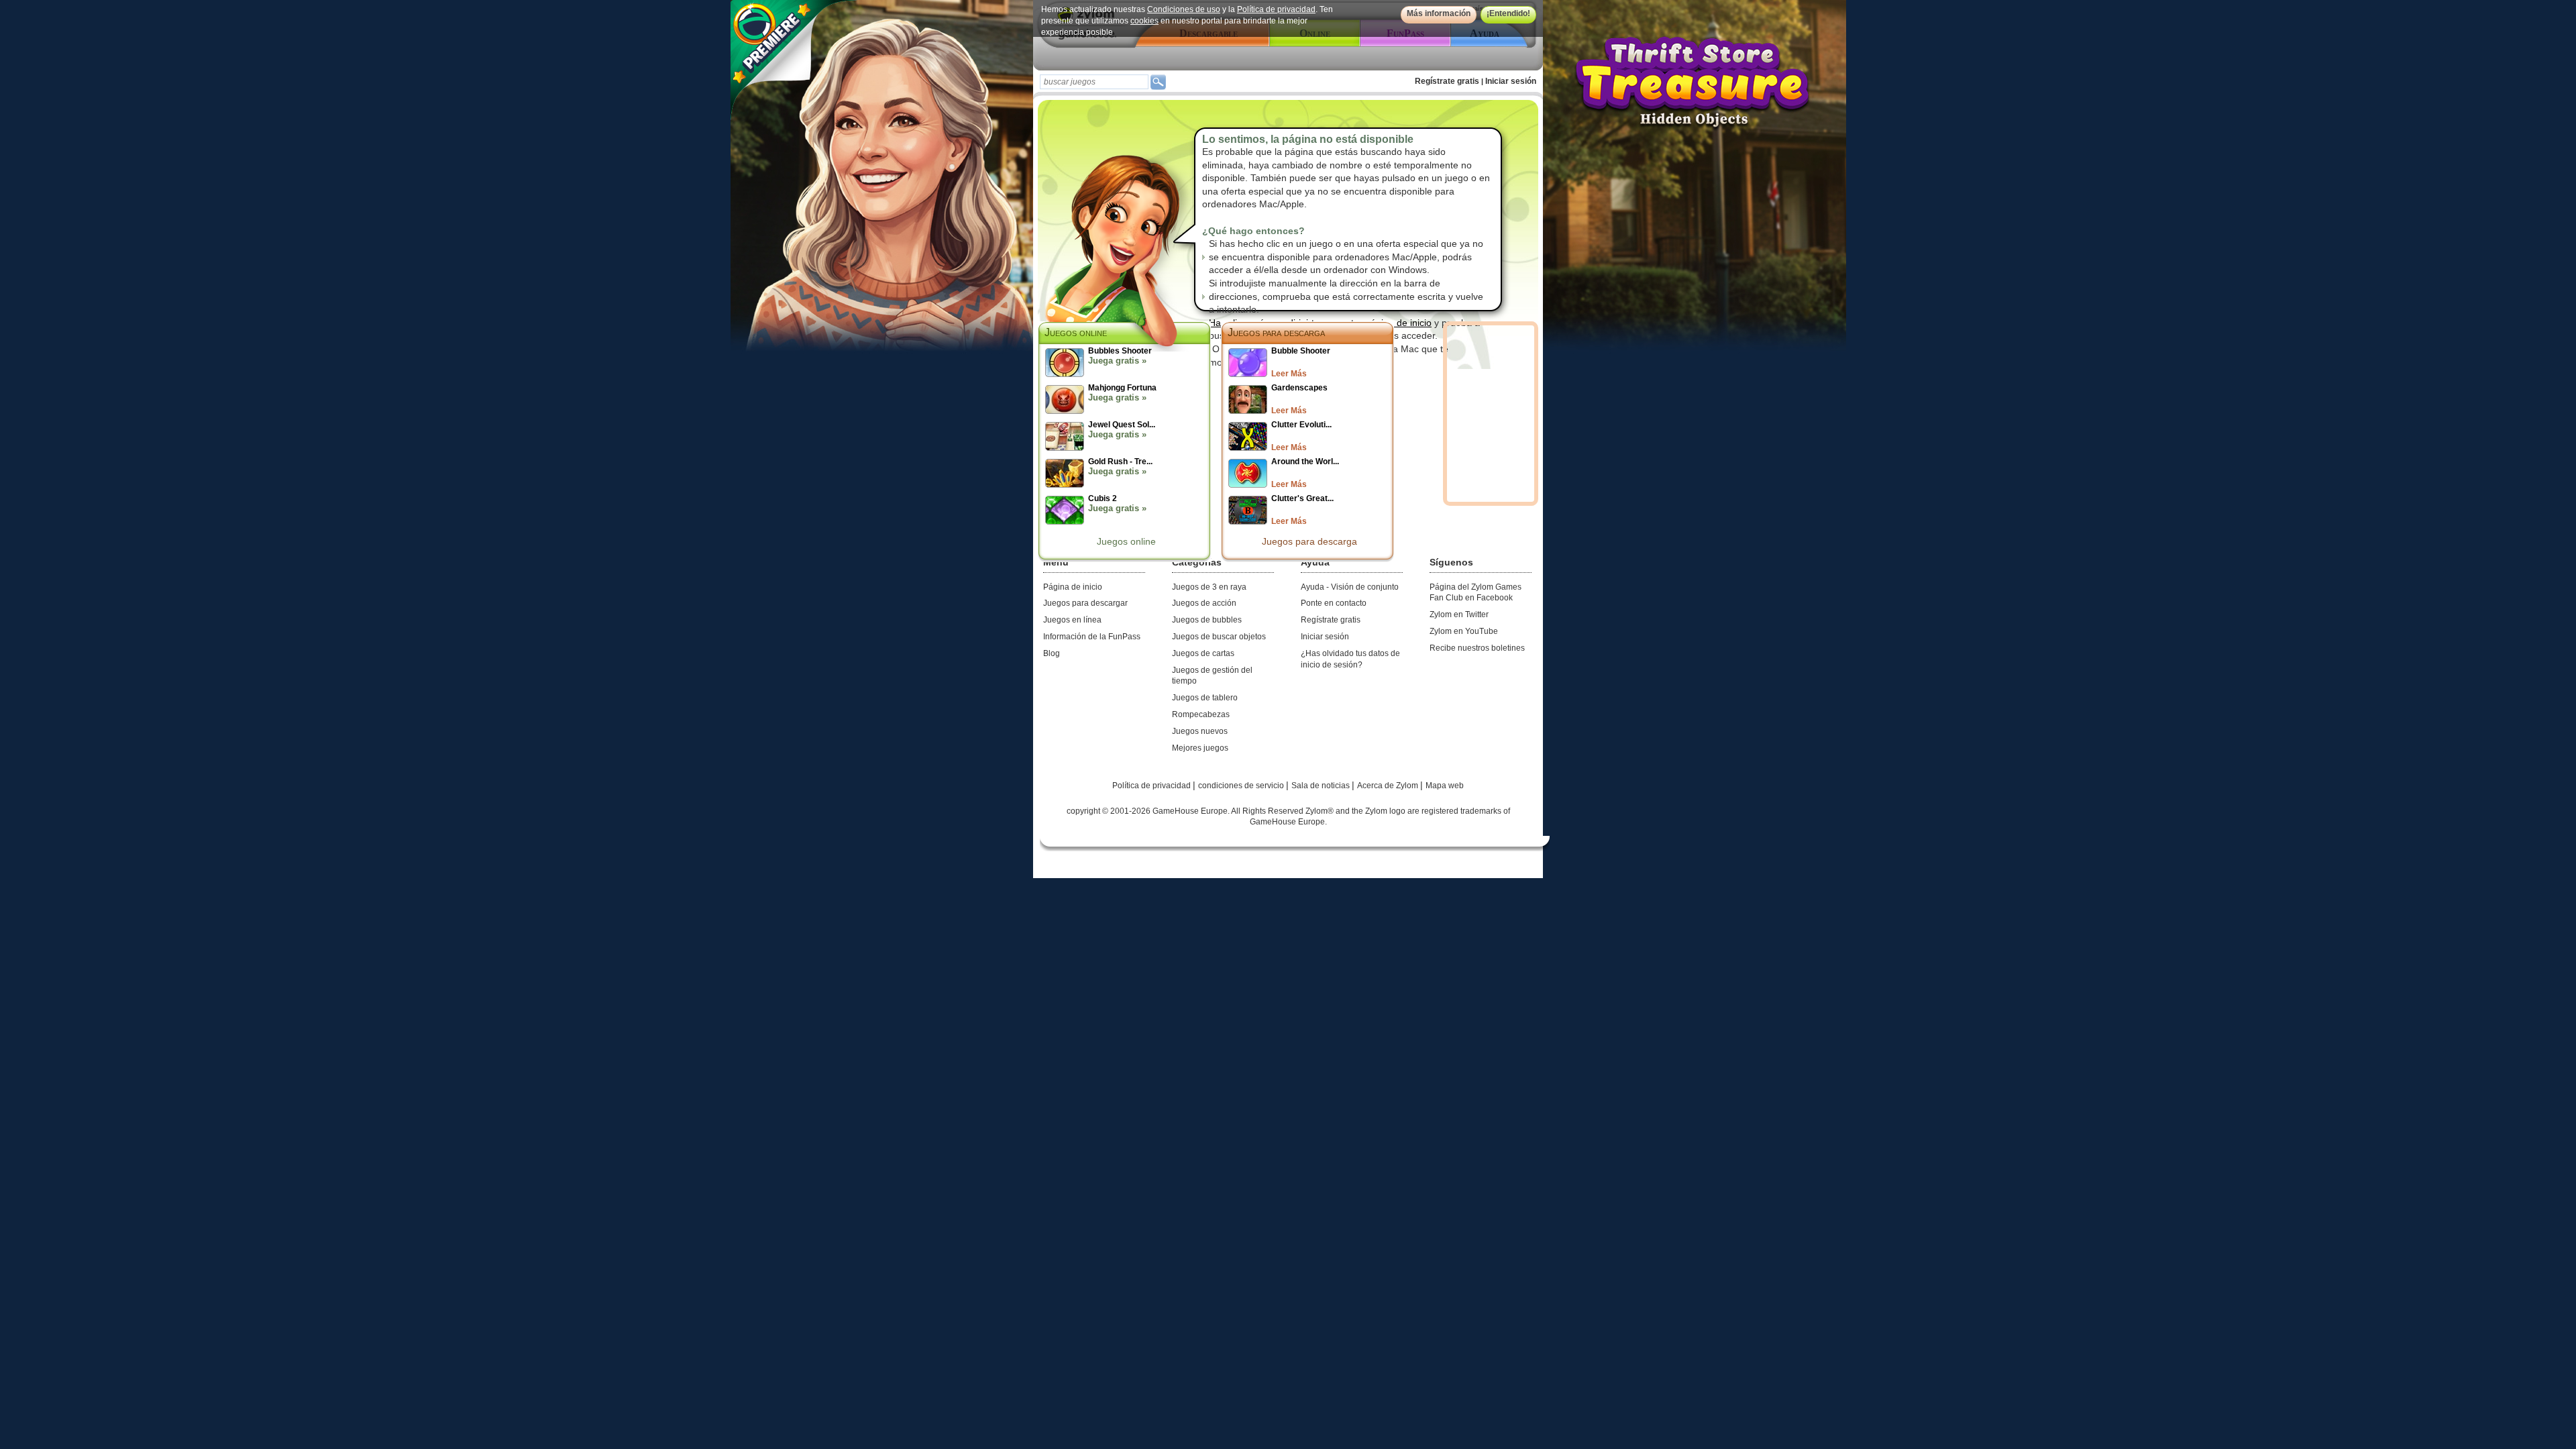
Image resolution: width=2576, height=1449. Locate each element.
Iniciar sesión (1511, 81)
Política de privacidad (1276, 9)
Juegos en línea (1072, 620)
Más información (1439, 13)
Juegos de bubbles (1207, 620)
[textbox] (1094, 82)
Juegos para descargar (1085, 603)
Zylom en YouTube (1464, 631)
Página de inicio (1073, 587)
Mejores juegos (1200, 748)
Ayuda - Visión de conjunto (1350, 587)
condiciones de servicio (1242, 786)
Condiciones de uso (1184, 9)
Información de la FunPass (1092, 637)
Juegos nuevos (1200, 731)
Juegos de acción (1204, 603)
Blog (1052, 653)
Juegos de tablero (1205, 698)
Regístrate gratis (1447, 81)
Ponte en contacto (1334, 603)
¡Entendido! (1508, 13)
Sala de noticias (1322, 786)
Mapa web (1445, 786)
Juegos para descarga (1276, 332)
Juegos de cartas (1203, 653)
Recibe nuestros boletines (1477, 648)
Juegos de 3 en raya (1209, 587)
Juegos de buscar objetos (1219, 637)
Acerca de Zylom (1389, 786)
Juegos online (1126, 541)
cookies (1144, 21)
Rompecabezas (1201, 714)
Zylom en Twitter (1459, 614)
